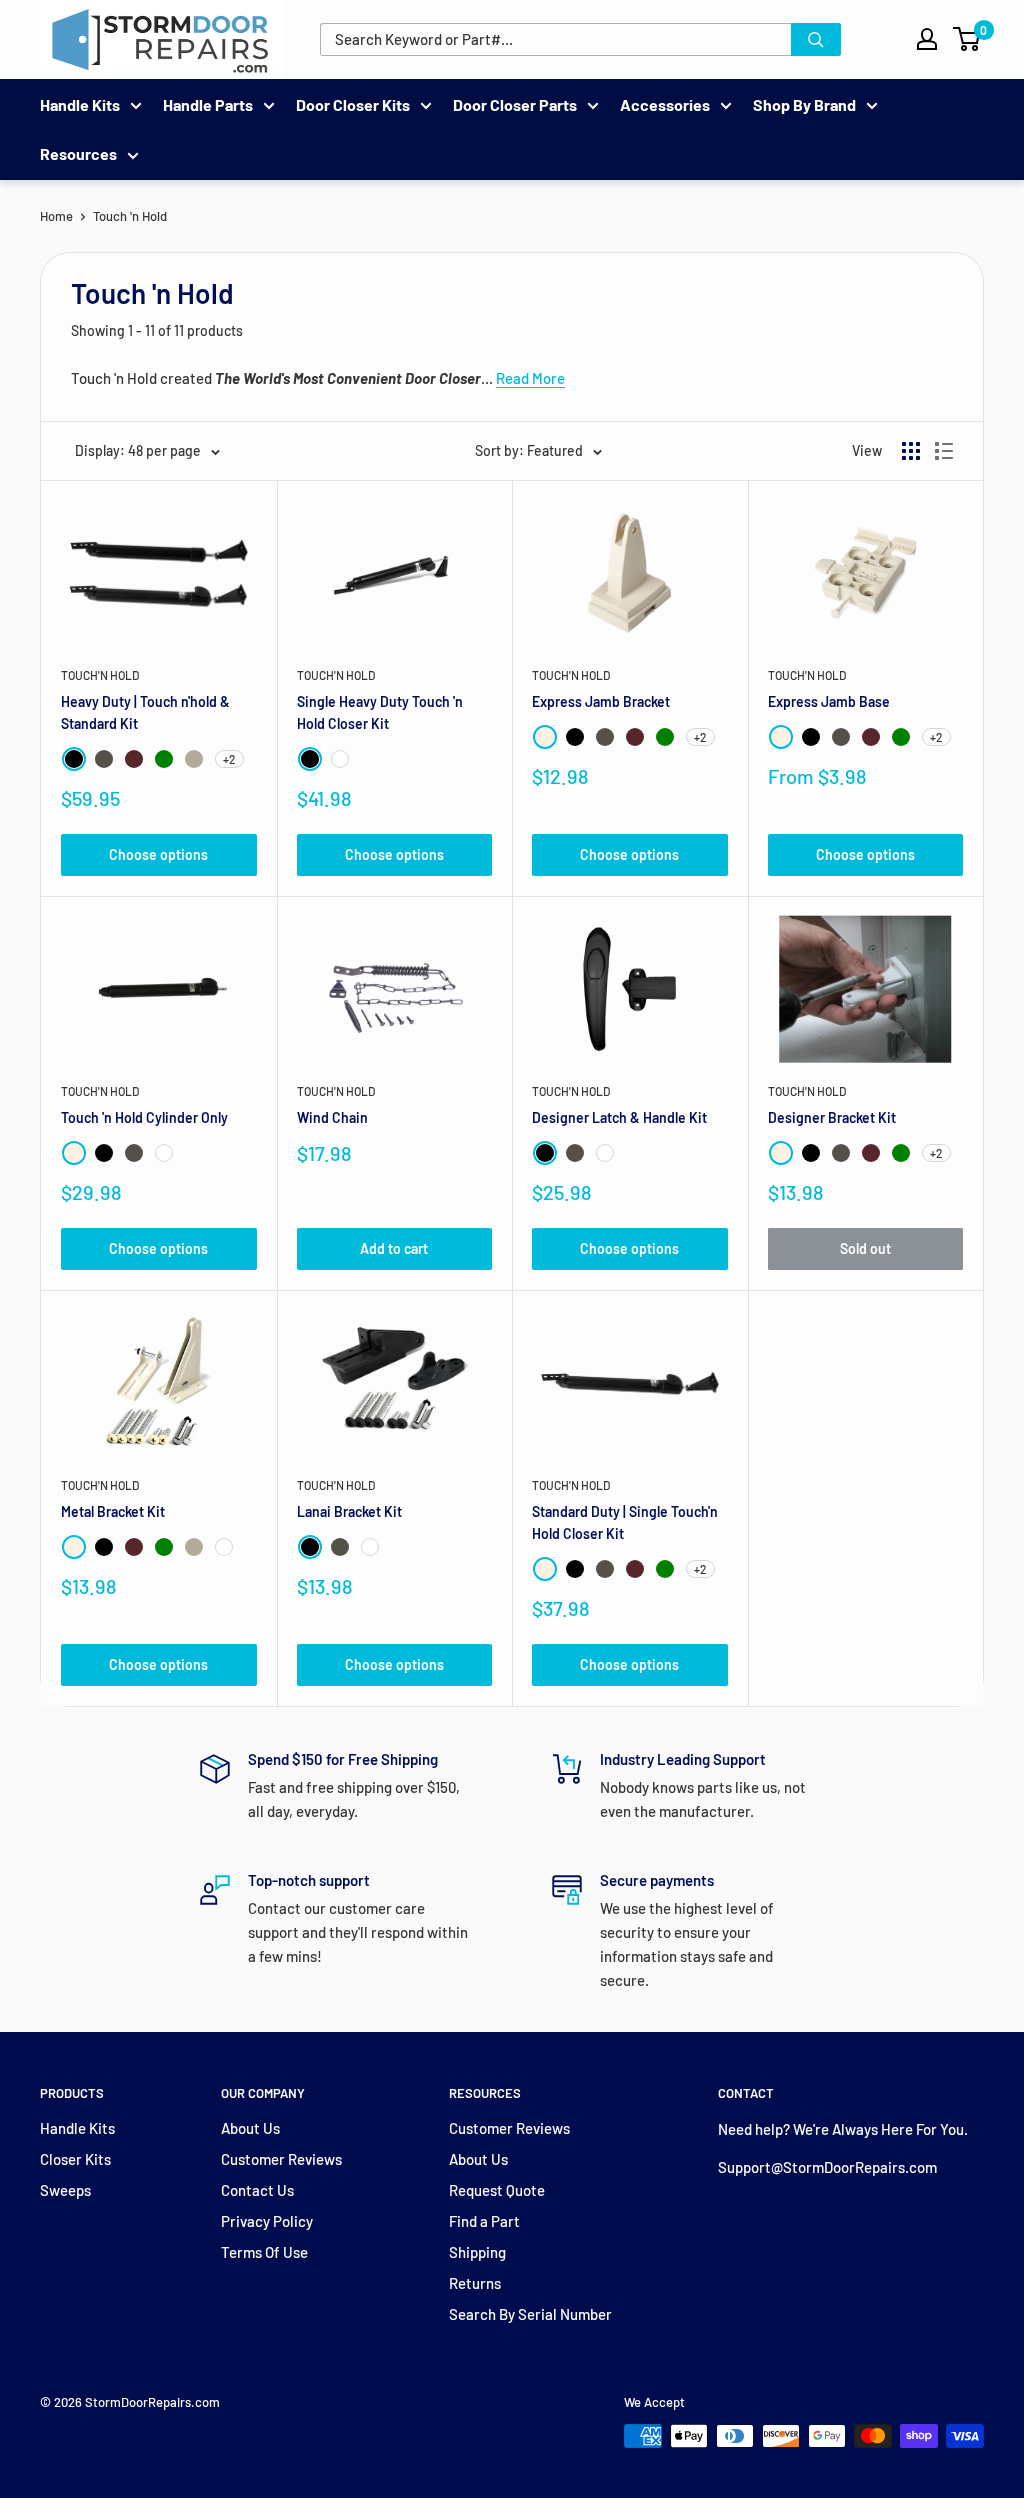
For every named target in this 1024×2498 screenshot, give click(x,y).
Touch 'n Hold (130, 216)
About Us (250, 2128)
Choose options (158, 854)
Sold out (865, 1248)
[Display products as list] (944, 451)
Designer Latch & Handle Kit (619, 1117)
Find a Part (484, 2221)
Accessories (665, 104)
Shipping (477, 2252)
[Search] (816, 39)
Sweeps (65, 2190)
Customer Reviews (281, 2159)
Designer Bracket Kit (832, 1117)
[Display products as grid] (911, 451)
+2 (229, 759)
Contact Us (257, 2190)
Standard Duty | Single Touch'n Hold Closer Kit (625, 1522)
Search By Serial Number (530, 2314)
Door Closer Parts (515, 104)
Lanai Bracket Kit (349, 1511)
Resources (78, 153)
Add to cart (394, 1248)
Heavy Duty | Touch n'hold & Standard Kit (145, 712)
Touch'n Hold (100, 675)
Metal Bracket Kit (113, 1511)
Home (56, 216)
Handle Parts (208, 104)
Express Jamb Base (829, 701)
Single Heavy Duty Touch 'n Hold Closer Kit (380, 712)
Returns (475, 2283)
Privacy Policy (267, 2221)
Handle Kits (80, 104)
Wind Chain (332, 1117)
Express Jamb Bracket (601, 701)
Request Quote (497, 2190)
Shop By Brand (804, 104)
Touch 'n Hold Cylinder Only (144, 1117)
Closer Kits (75, 2159)
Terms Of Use (264, 2252)
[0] (967, 39)
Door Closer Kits (353, 104)
